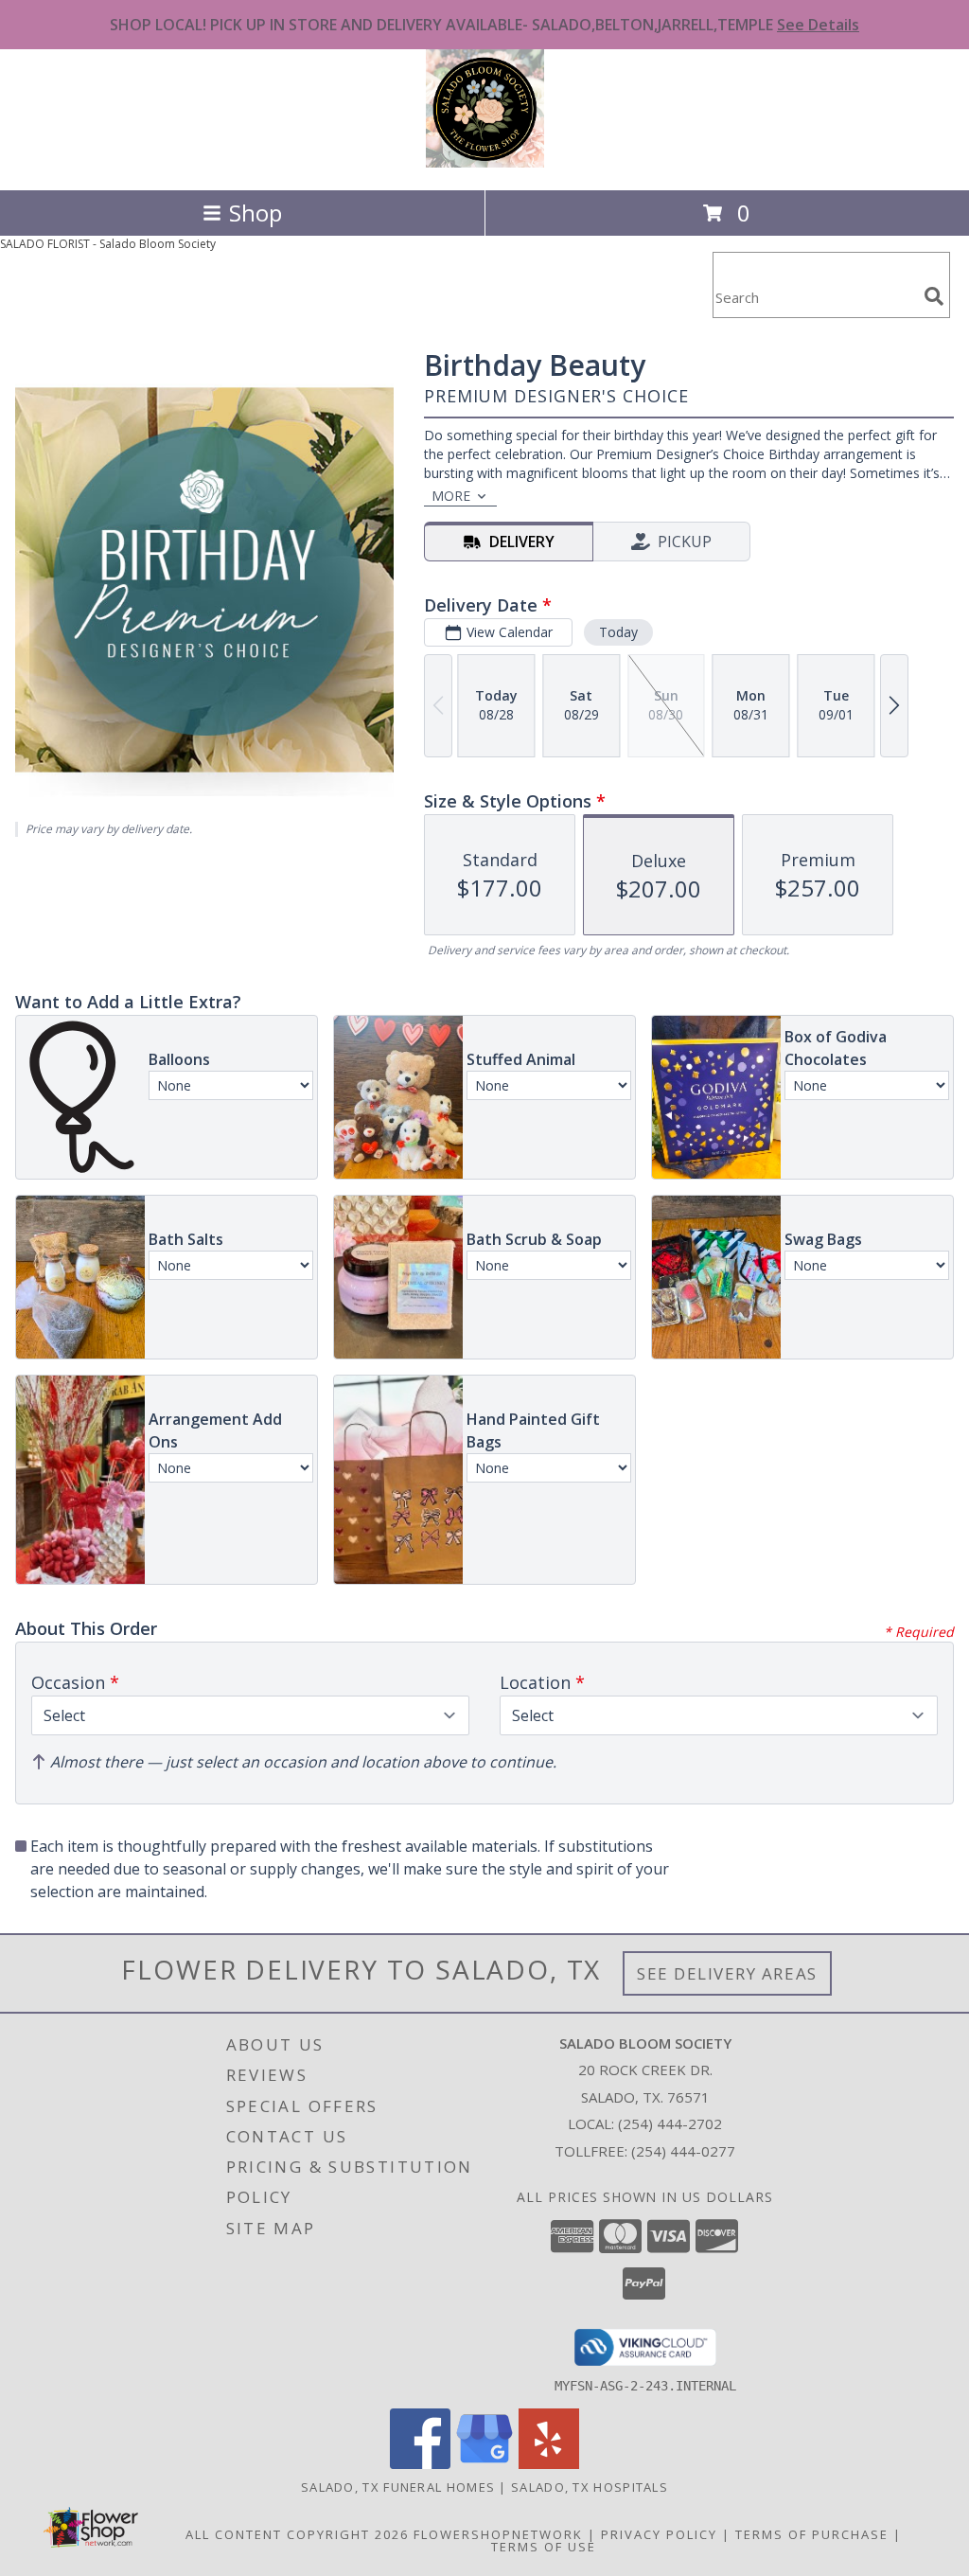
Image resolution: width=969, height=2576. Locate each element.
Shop (255, 213)
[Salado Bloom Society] (485, 162)
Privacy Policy (659, 2534)
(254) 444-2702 (670, 2123)
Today (618, 632)
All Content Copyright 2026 (297, 2534)
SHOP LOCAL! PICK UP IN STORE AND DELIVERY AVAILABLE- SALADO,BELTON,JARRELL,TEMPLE (484, 25)
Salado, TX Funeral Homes (398, 2487)
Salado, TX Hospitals (590, 2487)
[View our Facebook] (420, 2464)
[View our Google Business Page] (484, 2464)
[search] (934, 296)
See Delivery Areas (727, 1973)
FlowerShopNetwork (498, 2534)
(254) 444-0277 (683, 2151)
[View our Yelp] (549, 2464)
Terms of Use (544, 2547)
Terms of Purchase (812, 2534)
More (451, 496)
